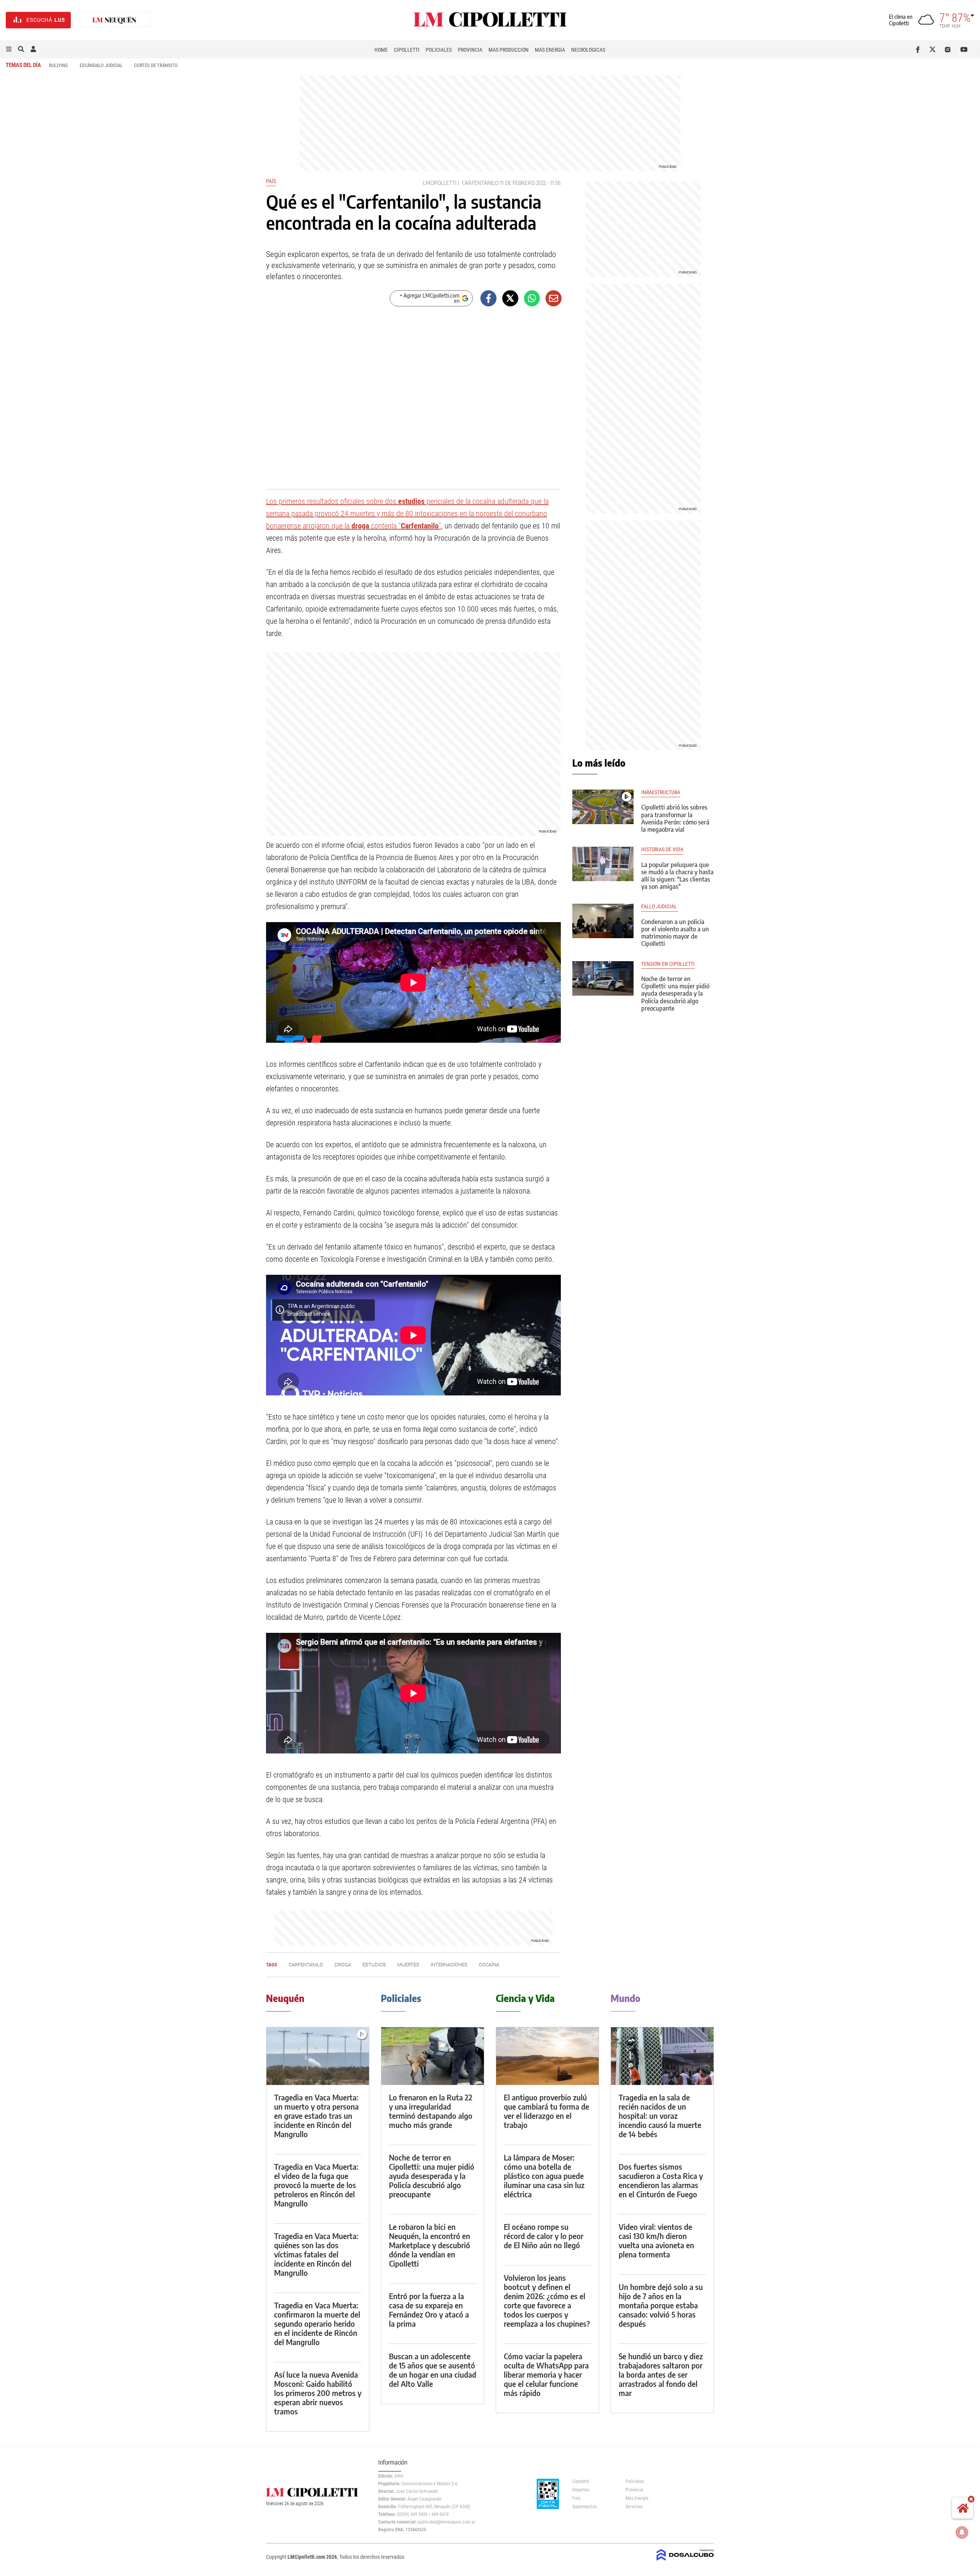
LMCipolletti (440, 183)
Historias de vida (662, 850)
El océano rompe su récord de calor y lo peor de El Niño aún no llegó (544, 2236)
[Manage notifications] (962, 2532)
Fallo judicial (660, 907)
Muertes (408, 1965)
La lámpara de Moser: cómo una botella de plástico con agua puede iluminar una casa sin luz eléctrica (544, 2176)
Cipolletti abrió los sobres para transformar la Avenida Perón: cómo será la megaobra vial (675, 818)
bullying (59, 65)
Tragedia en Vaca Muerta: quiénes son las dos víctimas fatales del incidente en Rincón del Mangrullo (316, 2254)
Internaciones (449, 1965)
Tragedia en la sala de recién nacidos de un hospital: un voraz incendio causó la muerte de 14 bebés (660, 2116)
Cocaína (489, 1965)
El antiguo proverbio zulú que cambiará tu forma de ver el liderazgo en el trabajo (546, 2111)
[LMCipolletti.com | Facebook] (919, 49)
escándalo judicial (101, 65)
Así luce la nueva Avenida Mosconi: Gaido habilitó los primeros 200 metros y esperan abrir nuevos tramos (318, 2393)
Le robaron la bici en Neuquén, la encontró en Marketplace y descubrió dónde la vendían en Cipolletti (430, 2245)
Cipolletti (407, 50)
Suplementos (584, 2507)
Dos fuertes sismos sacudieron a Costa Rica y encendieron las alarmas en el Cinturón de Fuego (661, 2180)
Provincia (470, 50)
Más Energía (550, 50)
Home (381, 50)
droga (343, 1965)
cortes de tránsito (156, 65)
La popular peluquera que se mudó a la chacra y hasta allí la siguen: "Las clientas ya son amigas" (677, 876)
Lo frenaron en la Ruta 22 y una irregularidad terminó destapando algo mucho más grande (431, 2111)
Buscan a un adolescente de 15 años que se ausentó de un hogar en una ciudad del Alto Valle (433, 2370)
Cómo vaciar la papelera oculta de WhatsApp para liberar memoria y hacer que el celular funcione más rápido (546, 2374)
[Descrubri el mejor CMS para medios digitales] (685, 2561)
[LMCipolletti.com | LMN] (114, 20)
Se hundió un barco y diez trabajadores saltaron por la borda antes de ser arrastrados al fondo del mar (661, 2374)
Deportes (581, 2490)
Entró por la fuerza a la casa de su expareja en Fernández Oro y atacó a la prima (429, 2310)
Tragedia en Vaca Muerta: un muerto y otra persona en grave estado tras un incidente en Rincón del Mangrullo (316, 2116)
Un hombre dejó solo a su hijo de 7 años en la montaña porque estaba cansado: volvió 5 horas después (661, 2305)
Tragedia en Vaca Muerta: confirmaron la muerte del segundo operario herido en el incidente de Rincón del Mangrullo (317, 2323)
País (271, 181)
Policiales (439, 50)
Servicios (634, 2507)
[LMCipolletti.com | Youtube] (964, 49)
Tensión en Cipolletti (668, 964)
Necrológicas (588, 50)
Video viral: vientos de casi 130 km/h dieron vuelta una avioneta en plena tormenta (656, 2240)
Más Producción (509, 50)
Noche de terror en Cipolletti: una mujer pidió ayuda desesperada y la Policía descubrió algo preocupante (675, 994)
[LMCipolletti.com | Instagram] (949, 49)
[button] (9, 49)
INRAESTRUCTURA (661, 792)
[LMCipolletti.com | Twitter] (934, 49)
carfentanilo (480, 183)
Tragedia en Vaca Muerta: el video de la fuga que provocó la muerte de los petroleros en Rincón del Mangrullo (316, 2185)
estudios (374, 1965)
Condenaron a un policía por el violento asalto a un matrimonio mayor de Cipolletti (675, 933)
